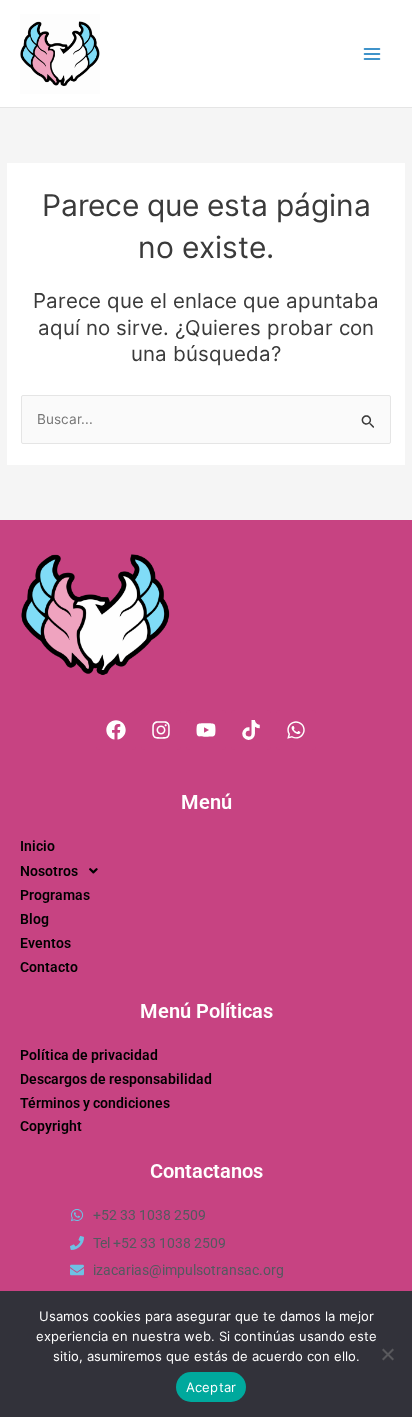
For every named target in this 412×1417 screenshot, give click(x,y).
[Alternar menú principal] (372, 53)
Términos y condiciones (95, 1103)
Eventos (45, 943)
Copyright (51, 1126)
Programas (55, 895)
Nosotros (49, 871)
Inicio (37, 846)
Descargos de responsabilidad (116, 1079)
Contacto (49, 967)
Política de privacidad (89, 1055)
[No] (387, 1354)
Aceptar (211, 1387)
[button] (206, 871)
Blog (34, 919)
